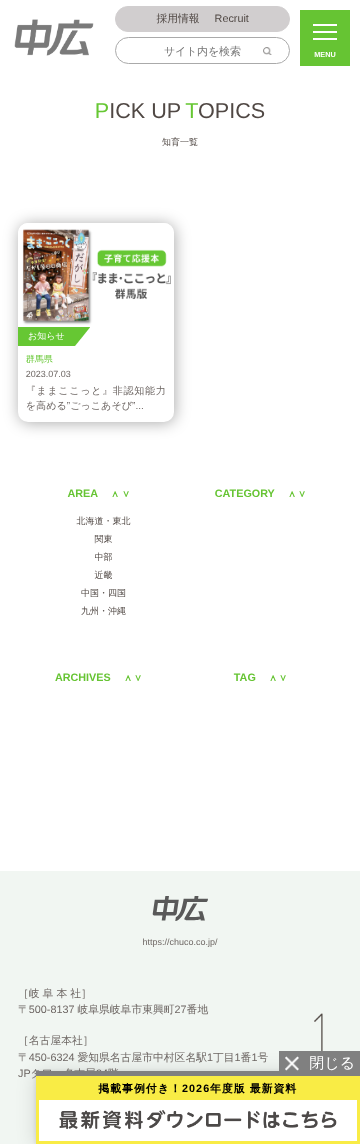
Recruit (202, 19)
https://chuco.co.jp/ (179, 942)
